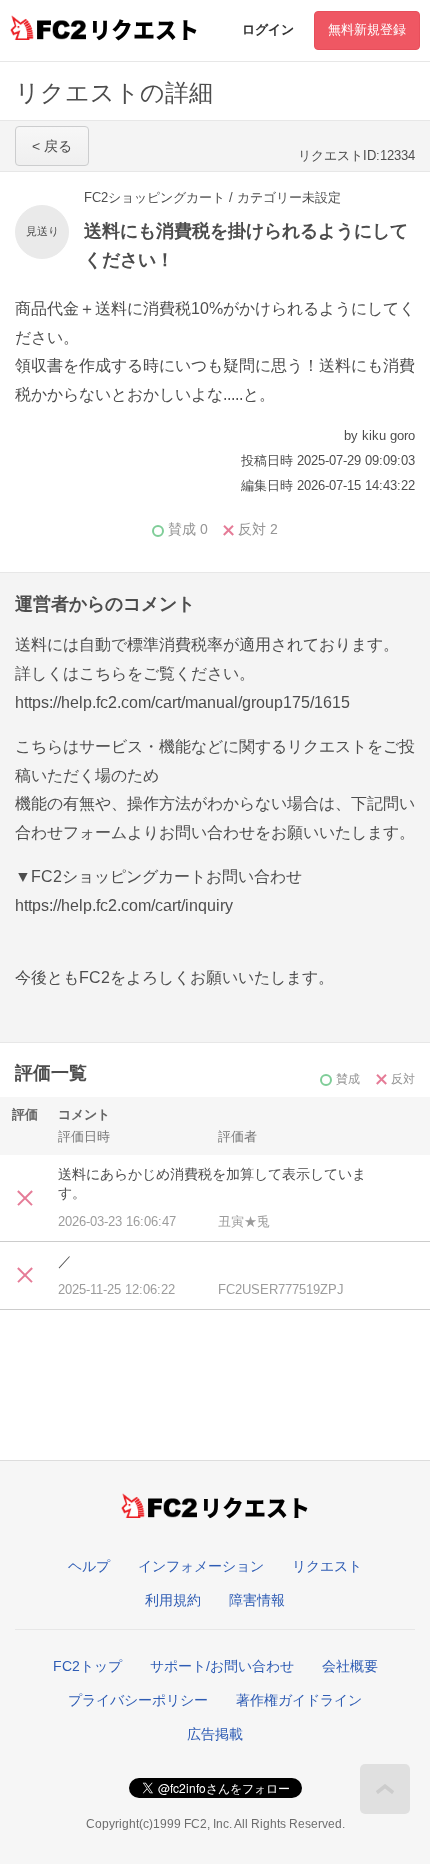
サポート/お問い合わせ (222, 1666)
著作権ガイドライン (299, 1700)
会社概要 (350, 1666)
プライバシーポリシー (138, 1700)
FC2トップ (87, 1666)
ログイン (268, 29)
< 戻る (52, 146)
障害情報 (257, 1600)
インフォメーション (201, 1566)
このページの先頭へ (385, 1789)
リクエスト (327, 1566)
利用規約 (173, 1600)
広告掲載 (215, 1734)
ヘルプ (89, 1566)
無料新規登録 (367, 29)
